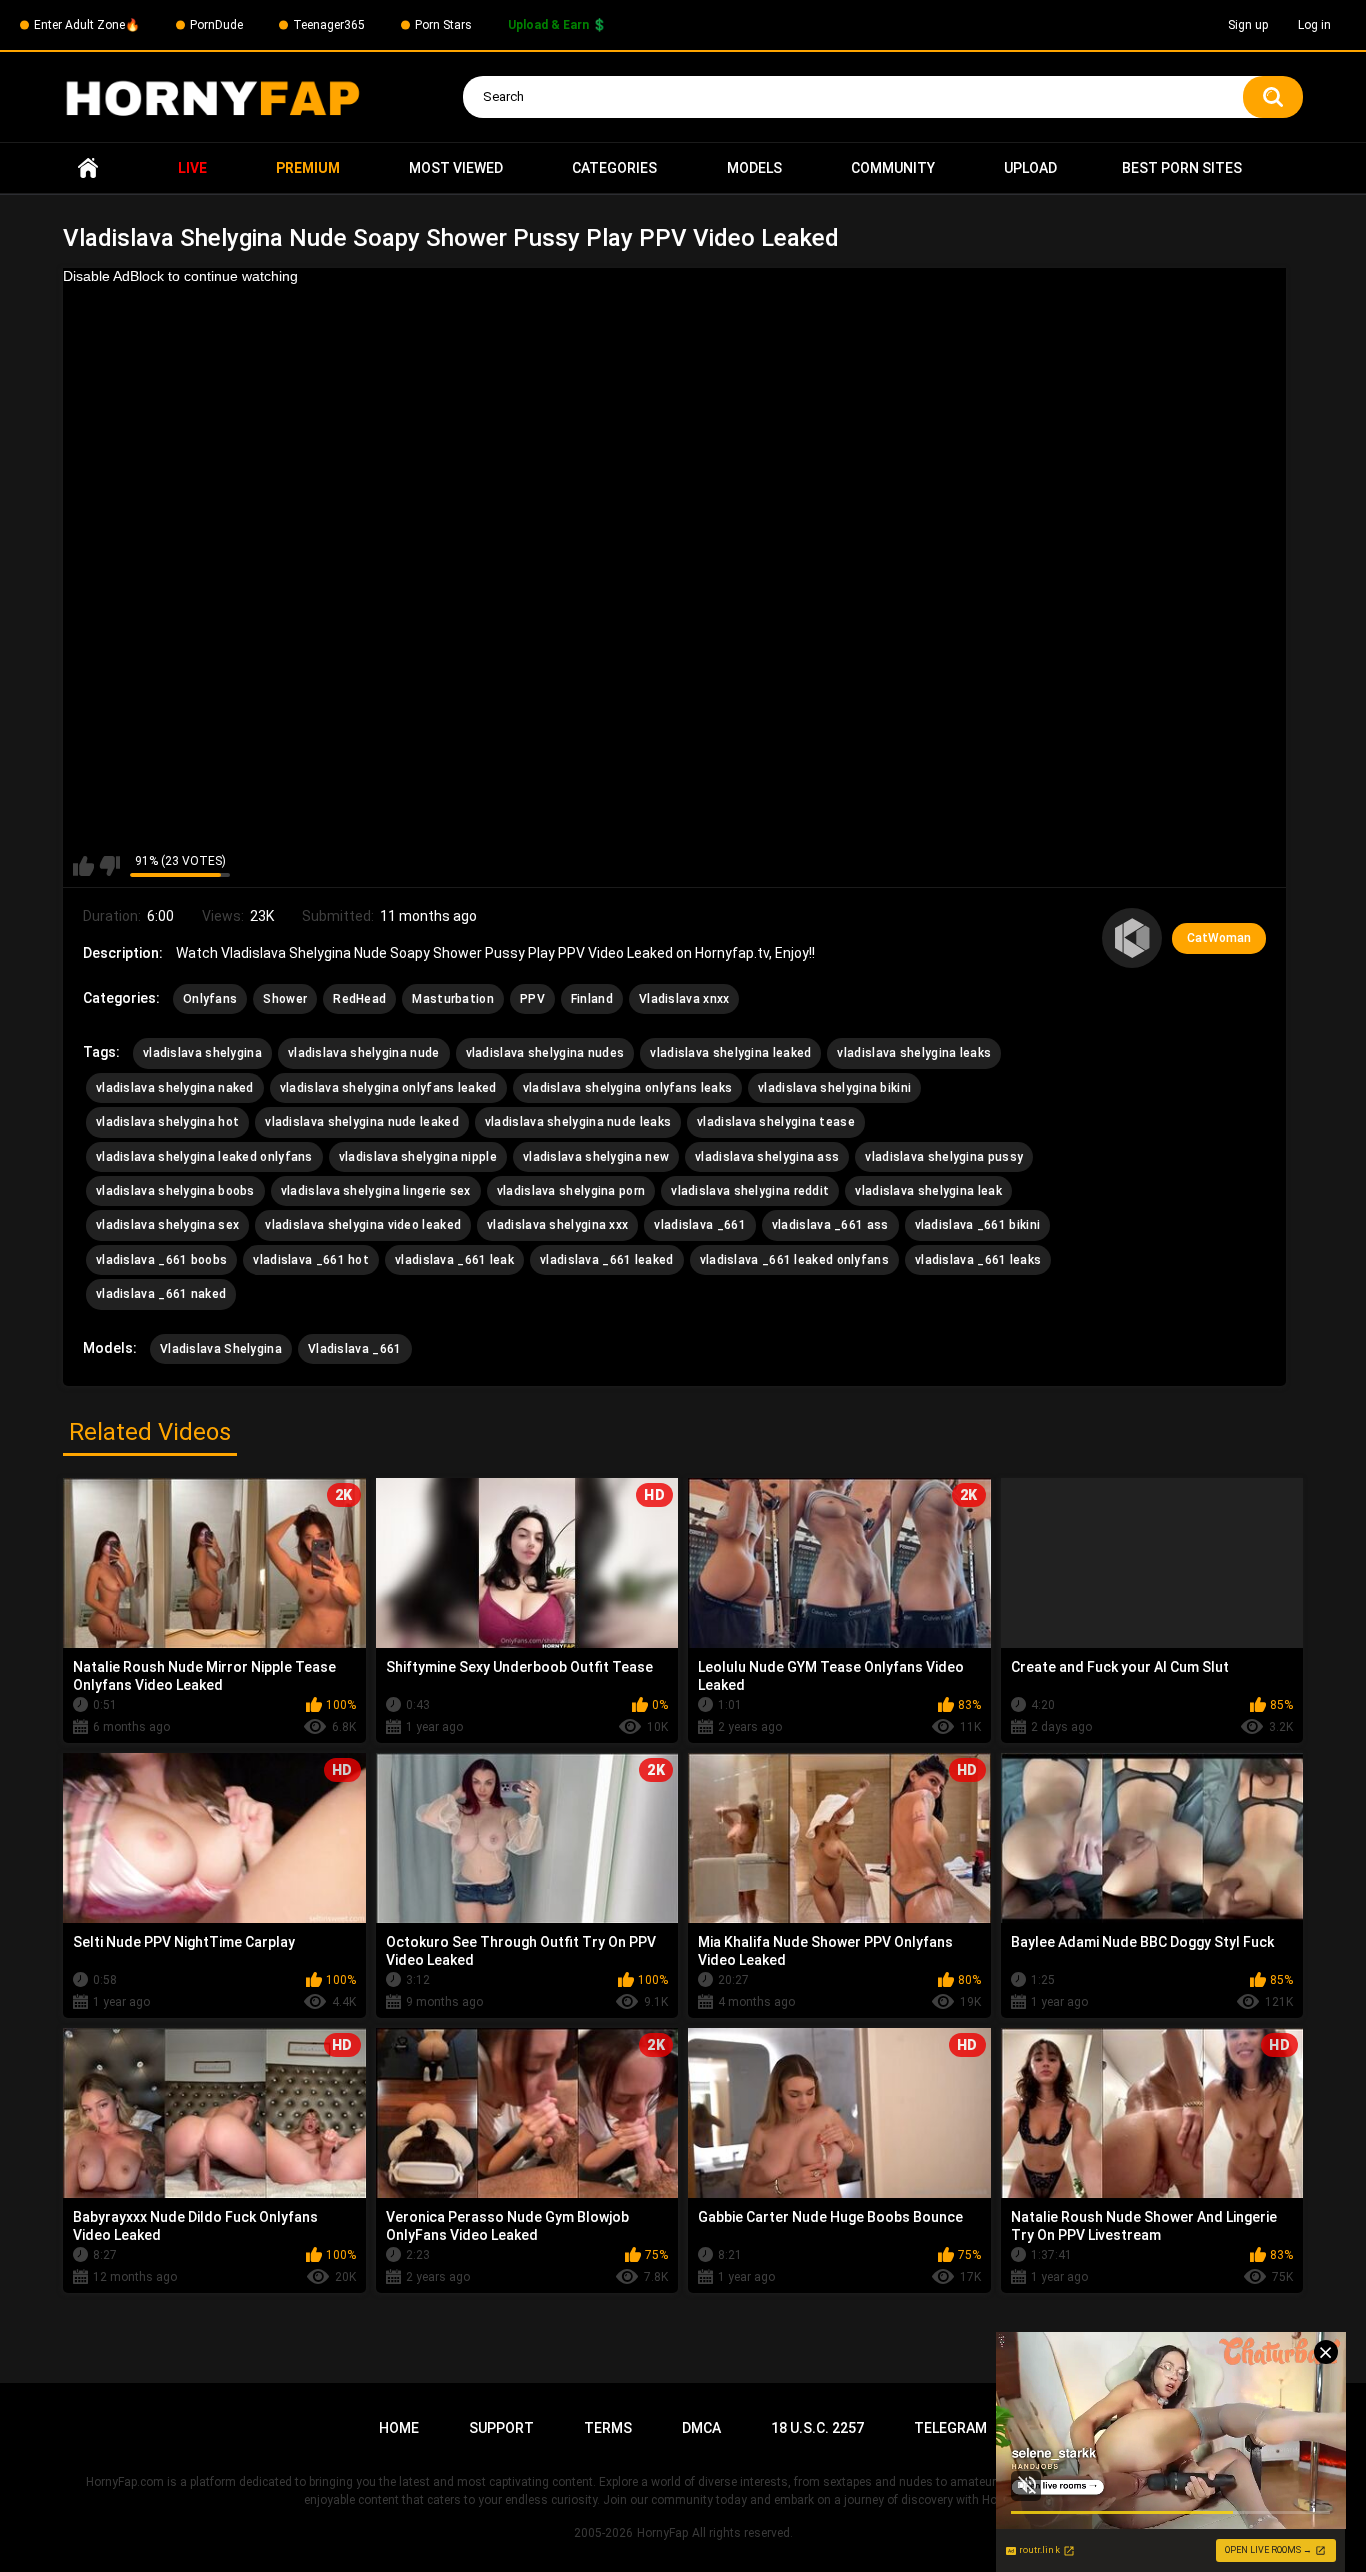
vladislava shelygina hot (167, 1122)
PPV (532, 999)
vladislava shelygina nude (364, 1053)
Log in (1314, 25)
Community (893, 168)
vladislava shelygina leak (928, 1191)
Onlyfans (210, 999)
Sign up (1248, 25)
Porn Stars (443, 25)
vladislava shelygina (202, 1053)
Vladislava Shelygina (221, 1349)
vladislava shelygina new (596, 1157)
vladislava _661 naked (161, 1294)
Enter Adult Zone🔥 (87, 25)
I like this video (83, 866)
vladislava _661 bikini (978, 1225)
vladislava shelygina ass (767, 1157)
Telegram (950, 2428)
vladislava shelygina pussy (944, 1157)
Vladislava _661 (355, 1349)
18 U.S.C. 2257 (817, 2428)
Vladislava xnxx (684, 999)
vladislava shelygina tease (776, 1122)
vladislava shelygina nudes (545, 1053)
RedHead (359, 999)
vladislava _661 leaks (978, 1260)
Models (754, 168)
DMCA (701, 2428)
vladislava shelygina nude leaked (362, 1122)
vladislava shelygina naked (175, 1088)
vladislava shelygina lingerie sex (376, 1191)
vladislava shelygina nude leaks (578, 1122)
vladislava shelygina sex (167, 1225)
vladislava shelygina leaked (730, 1053)
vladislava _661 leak (454, 1260)
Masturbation (453, 999)
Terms (608, 2428)
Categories (614, 168)
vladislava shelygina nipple (418, 1157)
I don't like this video (109, 866)
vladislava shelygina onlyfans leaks (628, 1088)
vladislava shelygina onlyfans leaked (388, 1088)
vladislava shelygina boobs (175, 1191)
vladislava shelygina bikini (834, 1088)
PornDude (216, 25)
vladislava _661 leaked (607, 1260)
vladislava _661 (700, 1225)
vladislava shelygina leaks (914, 1053)
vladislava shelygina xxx (557, 1225)
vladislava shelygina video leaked (363, 1225)
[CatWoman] (1132, 938)
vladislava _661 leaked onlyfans (794, 1260)
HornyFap (662, 2533)
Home (88, 168)
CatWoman (1219, 938)
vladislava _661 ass (830, 1225)
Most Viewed (456, 168)
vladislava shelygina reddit (750, 1191)
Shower (285, 999)
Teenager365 (329, 25)
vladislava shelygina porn (571, 1191)
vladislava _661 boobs (161, 1260)
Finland (592, 999)
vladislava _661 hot (311, 1260)
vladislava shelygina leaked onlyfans (204, 1157)
